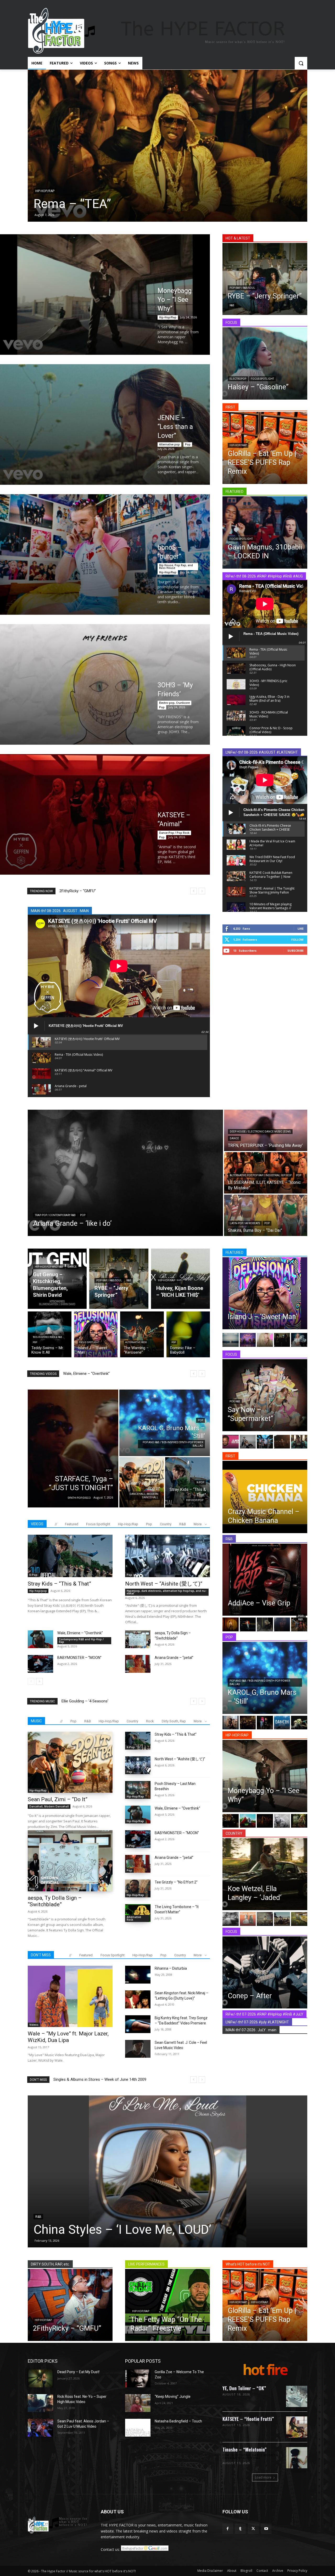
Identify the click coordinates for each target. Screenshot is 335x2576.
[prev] (194, 891)
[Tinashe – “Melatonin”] (297, 2458)
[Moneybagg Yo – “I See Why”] (105, 295)
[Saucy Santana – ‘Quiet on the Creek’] (299, 1821)
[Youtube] (266, 2529)
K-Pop (200, 1482)
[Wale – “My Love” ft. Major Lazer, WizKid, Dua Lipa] (70, 1996)
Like (301, 928)
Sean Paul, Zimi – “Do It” (58, 1799)
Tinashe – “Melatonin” (245, 2449)
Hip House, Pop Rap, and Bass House (176, 567)
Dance (234, 1138)
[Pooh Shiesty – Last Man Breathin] (138, 1790)
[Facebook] (228, 2529)
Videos (34, 2025)
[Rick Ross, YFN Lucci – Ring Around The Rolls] (231, 1821)
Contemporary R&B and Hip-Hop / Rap (81, 1641)
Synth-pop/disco (79, 1498)
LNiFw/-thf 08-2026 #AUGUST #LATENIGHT (262, 752)
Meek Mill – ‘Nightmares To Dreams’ (90, 891)
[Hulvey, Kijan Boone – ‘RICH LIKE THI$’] (180, 1279)
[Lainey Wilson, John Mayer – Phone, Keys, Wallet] (231, 1919)
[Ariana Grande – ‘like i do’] (125, 1173)
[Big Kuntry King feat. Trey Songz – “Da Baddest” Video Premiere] (138, 2024)
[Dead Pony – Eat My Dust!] (40, 2378)
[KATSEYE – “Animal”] (105, 814)
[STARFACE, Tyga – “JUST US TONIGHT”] (73, 1448)
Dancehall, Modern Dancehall (144, 1496)
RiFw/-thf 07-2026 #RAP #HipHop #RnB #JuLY (264, 2014)
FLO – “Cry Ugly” (79, 204)
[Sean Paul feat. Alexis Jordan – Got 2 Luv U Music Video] (40, 2428)
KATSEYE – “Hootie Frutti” (248, 2419)
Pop (188, 444)
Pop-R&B (301, 1618)
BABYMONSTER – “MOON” (79, 1658)
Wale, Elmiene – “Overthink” (80, 1633)
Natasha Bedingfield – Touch (178, 2421)
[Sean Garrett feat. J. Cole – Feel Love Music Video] (138, 2049)
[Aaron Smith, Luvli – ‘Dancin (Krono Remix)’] (282, 1723)
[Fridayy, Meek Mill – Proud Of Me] (282, 1340)
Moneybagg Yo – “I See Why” (175, 300)
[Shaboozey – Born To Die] (282, 1919)
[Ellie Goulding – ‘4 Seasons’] (231, 1723)
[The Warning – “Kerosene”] (142, 1334)
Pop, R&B (235, 1401)
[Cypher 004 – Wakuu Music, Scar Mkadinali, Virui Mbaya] (265, 1821)
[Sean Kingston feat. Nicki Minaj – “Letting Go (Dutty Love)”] (138, 1999)
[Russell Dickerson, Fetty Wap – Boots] (248, 1919)
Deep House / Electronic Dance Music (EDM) (260, 1132)
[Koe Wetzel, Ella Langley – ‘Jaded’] (265, 1874)
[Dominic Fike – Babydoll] (188, 1334)
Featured (72, 1524)
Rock (150, 1721)
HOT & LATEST (238, 238)
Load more (263, 2477)
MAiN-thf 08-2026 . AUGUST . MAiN (60, 911)
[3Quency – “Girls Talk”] (299, 1624)
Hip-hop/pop (195, 1500)
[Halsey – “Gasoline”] (265, 363)
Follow (297, 940)
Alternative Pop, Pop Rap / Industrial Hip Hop (261, 1175)
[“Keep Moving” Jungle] (138, 2403)
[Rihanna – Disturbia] (138, 1975)
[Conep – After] (265, 1972)
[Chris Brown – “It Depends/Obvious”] (248, 1624)
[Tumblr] (240, 2529)
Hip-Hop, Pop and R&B (49, 1267)
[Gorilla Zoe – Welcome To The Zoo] (138, 2378)
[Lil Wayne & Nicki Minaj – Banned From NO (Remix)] (231, 1442)
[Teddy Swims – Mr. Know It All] (50, 1334)
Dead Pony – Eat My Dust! (78, 2372)
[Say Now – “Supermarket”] (265, 1395)
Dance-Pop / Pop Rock (174, 833)
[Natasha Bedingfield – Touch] (138, 2428)
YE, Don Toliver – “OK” (244, 2388)
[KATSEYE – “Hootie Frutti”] (297, 2427)
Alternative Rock (136, 1342)
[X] (253, 2529)
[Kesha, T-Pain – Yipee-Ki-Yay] (265, 1340)
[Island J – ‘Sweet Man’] (96, 1334)
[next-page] (39, 1681)
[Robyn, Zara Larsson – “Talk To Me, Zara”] (299, 1723)
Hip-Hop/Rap (168, 317)
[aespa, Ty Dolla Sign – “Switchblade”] (138, 1639)
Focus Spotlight (262, 379)
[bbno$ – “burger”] (105, 554)
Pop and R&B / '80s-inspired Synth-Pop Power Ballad (173, 1444)
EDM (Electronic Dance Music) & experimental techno (250, 2457)
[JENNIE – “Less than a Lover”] (105, 424)
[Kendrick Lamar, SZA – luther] (231, 1340)
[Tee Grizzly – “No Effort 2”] (138, 1888)
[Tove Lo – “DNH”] (265, 1723)
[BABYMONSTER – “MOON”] (40, 1664)
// (56, 1524)
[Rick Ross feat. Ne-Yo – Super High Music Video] (40, 2403)
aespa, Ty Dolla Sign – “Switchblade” (55, 1901)
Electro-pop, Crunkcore (174, 703)
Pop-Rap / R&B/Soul (242, 288)
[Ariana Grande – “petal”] (138, 1664)
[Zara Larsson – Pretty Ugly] (282, 1442)
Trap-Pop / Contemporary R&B (55, 1215)
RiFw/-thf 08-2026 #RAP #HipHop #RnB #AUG (264, 576)
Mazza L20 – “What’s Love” (85, 1701)
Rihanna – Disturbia (171, 1968)
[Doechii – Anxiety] (299, 1442)
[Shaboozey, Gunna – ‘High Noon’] (248, 1723)
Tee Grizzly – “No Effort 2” (176, 1882)
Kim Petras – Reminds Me (76, 2079)
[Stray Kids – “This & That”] (188, 1482)
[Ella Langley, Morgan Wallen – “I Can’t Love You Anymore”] (299, 1919)
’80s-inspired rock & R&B (47, 1337)
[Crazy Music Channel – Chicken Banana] (265, 1497)
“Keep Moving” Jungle (173, 2397)
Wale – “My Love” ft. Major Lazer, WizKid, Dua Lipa (68, 2037)
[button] (301, 63)
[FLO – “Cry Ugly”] (167, 146)
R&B (38, 191)
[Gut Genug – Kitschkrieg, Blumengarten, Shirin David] (57, 1279)
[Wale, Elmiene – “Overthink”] (40, 1639)
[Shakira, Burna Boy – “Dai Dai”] (266, 1215)
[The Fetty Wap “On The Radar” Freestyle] (167, 2305)
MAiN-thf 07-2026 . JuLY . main (251, 2030)
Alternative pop (169, 444)
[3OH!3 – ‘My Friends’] (105, 684)
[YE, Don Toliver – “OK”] (297, 2396)
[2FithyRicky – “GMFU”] (70, 2305)
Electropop (238, 379)
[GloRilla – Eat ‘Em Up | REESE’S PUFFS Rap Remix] (265, 448)
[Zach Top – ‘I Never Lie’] (265, 1919)
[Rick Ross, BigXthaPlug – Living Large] (282, 1821)
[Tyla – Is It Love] (282, 1624)
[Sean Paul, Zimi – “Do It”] (142, 1482)
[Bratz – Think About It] (248, 1340)
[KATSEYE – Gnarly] (265, 1442)
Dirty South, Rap (174, 1721)
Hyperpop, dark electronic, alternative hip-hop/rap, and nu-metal (167, 1592)
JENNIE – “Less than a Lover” (175, 427)
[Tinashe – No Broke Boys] (299, 1340)
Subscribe (295, 951)
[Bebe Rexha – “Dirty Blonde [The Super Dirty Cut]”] (167, 2171)
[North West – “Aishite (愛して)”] (167, 1556)
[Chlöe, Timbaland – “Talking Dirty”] (265, 1624)
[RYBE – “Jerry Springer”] (265, 279)
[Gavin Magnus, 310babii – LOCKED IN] (265, 532)
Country (166, 1524)
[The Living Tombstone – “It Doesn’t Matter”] (138, 1913)
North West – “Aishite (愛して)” (164, 1584)
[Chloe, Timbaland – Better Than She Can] (231, 1624)
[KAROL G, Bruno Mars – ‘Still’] (165, 1423)
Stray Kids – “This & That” (59, 1584)
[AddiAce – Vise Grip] (265, 1580)
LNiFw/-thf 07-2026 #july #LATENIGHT (257, 2022)
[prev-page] (31, 1681)
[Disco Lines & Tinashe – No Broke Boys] (248, 1442)
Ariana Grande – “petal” (83, 1374)
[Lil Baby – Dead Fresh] (248, 1821)
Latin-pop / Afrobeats (245, 1223)
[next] (202, 891)
